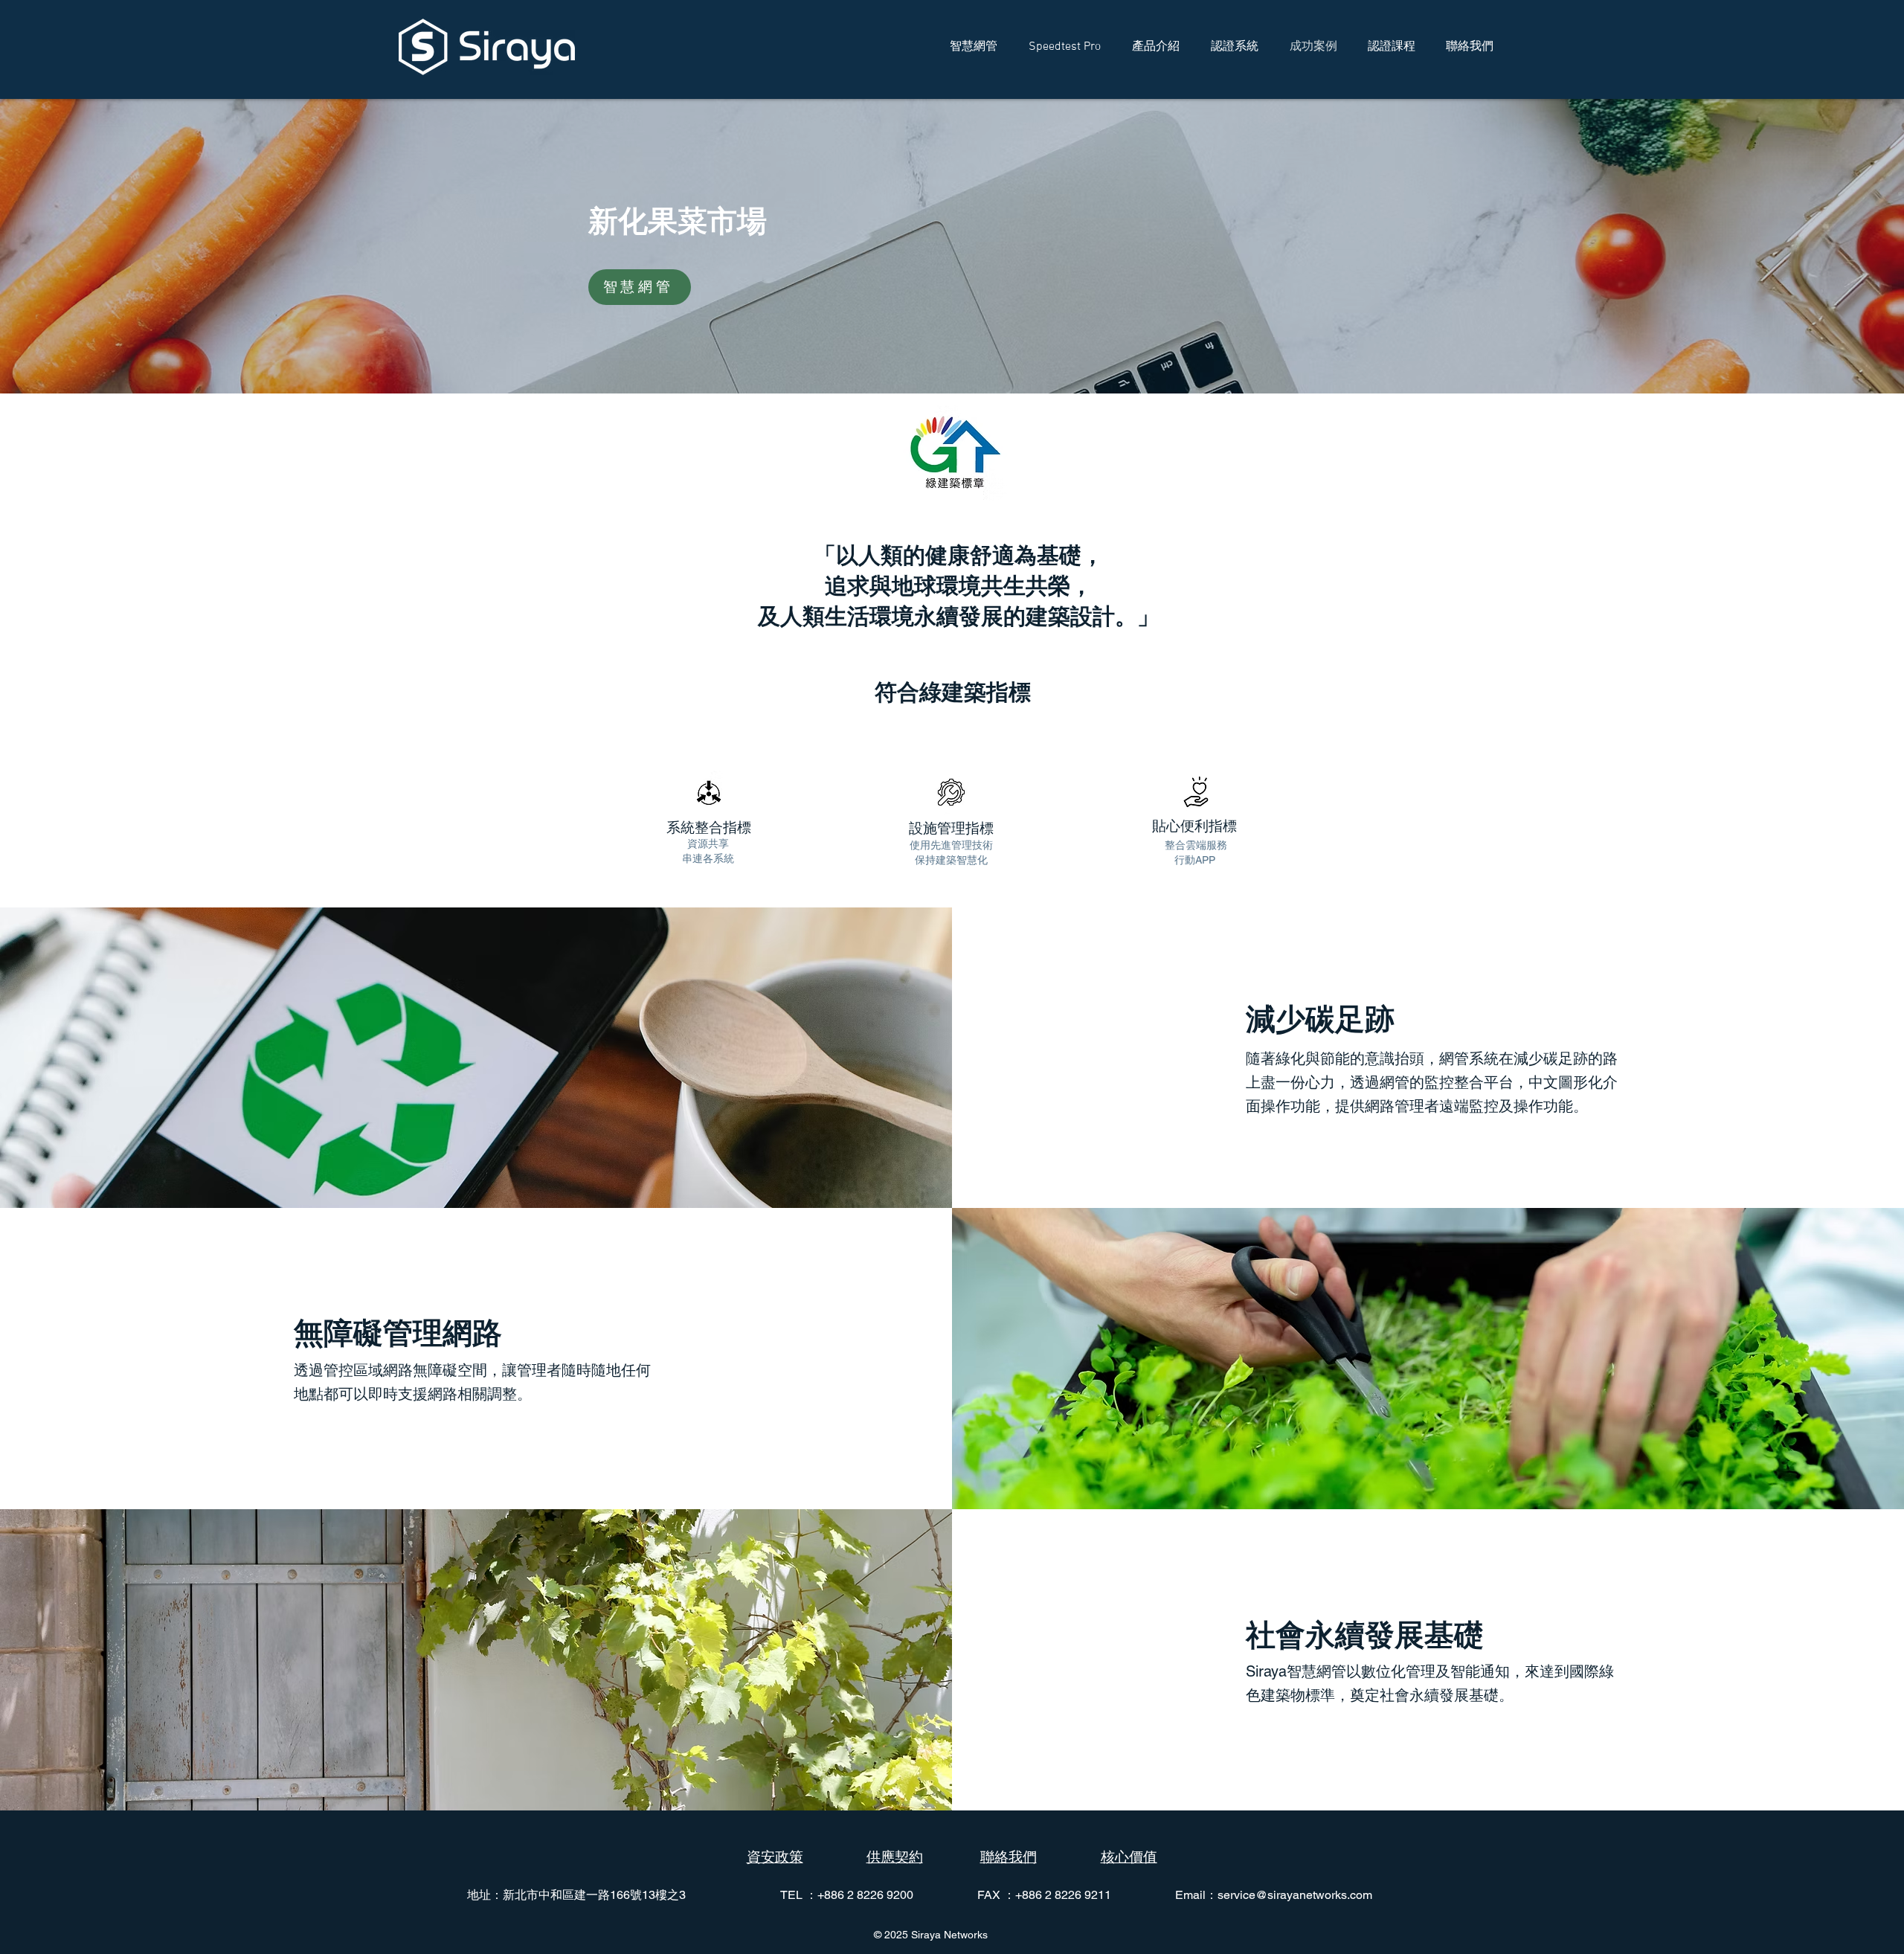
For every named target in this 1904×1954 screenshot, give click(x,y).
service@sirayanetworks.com (1295, 1895)
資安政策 (775, 1857)
